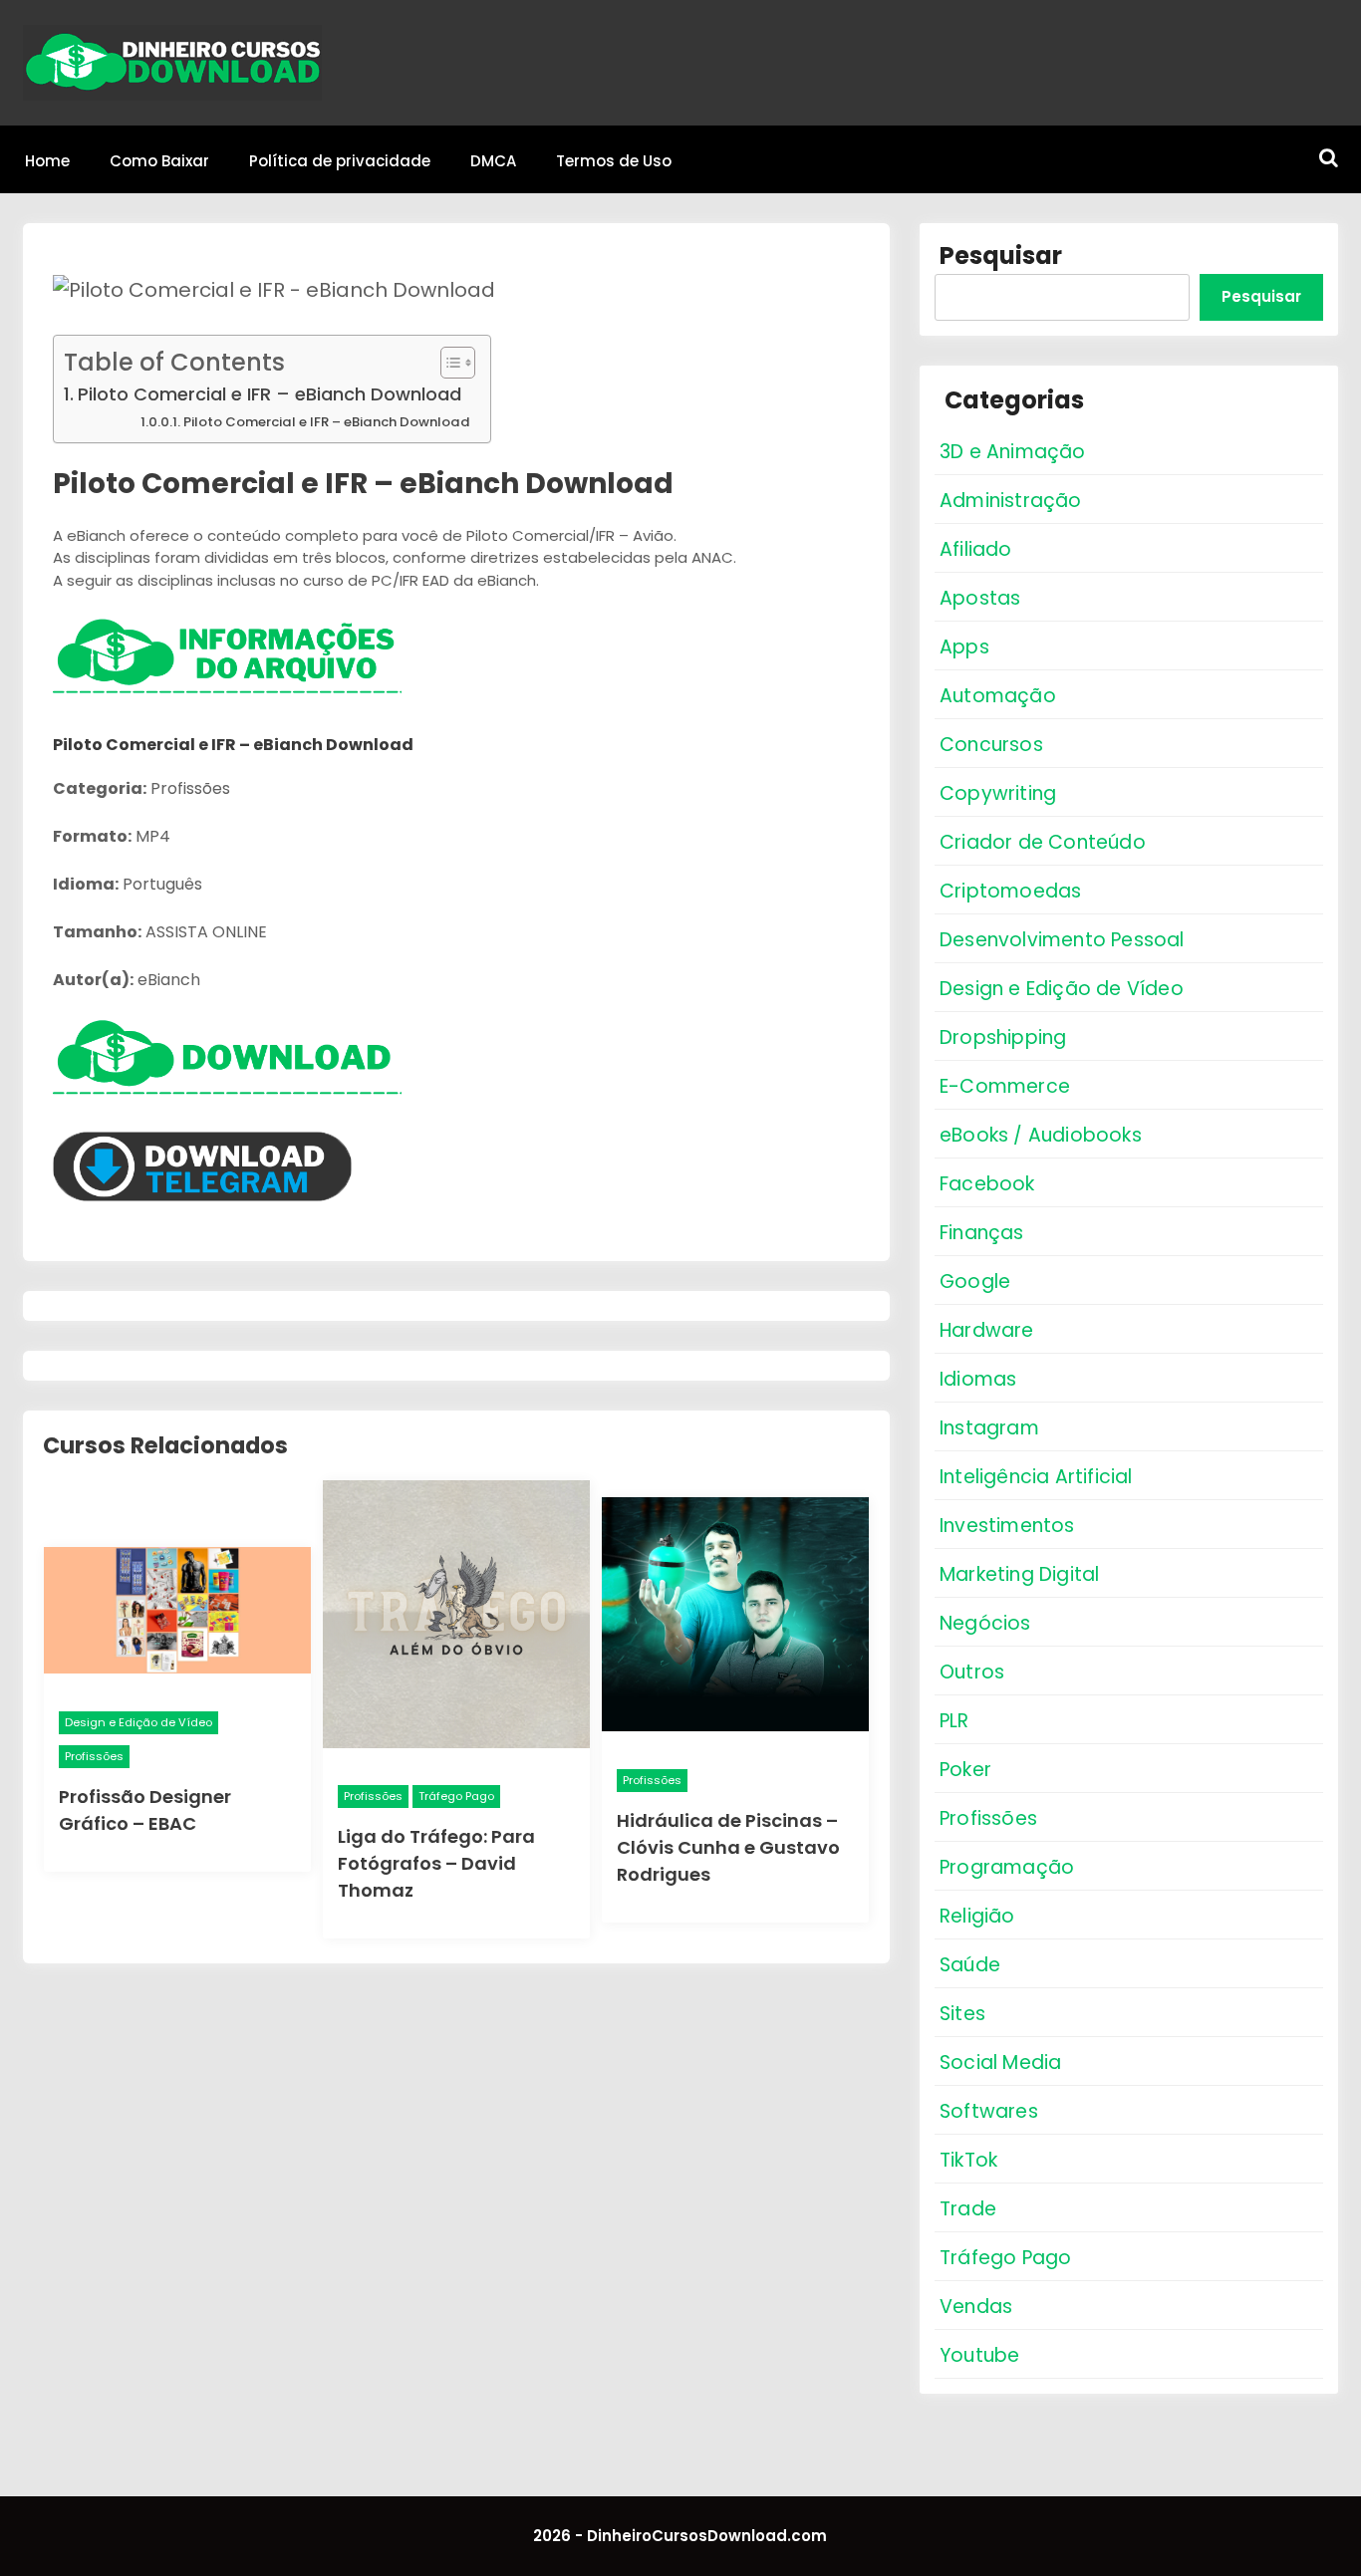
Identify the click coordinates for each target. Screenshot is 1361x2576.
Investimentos (1007, 1526)
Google (975, 1282)
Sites (962, 2014)
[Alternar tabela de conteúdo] (448, 363)
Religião (977, 1916)
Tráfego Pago (456, 1796)
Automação (998, 696)
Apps (964, 647)
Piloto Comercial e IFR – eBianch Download (270, 394)
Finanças (982, 1233)
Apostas (980, 598)
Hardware (987, 1330)
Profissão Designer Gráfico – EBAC (145, 1810)
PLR (954, 1721)
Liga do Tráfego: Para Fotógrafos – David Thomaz (436, 1863)
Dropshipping (1003, 1037)
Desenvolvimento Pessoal (1062, 940)
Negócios (985, 1623)
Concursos (991, 745)
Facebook (987, 1184)
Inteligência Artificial (1036, 1477)
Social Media (1000, 2062)
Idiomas (978, 1379)
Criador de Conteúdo (1043, 842)
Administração (1011, 501)
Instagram (989, 1428)
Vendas (976, 2307)
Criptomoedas (1010, 891)
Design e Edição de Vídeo (138, 1722)
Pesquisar (1001, 256)
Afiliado (976, 549)
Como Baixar (159, 161)
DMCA (493, 161)
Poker (965, 1770)
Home (47, 161)
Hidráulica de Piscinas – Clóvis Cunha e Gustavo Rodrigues (728, 1847)
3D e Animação (1013, 452)
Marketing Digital (1019, 1574)
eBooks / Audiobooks (1041, 1135)
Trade (968, 2209)
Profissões (94, 1756)
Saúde (970, 1965)
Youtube (979, 2355)
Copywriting (998, 793)
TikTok (968, 2160)
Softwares (989, 2111)
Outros (972, 1672)
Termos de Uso (614, 161)
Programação (1007, 1867)
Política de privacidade (340, 161)
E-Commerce (1005, 1086)
